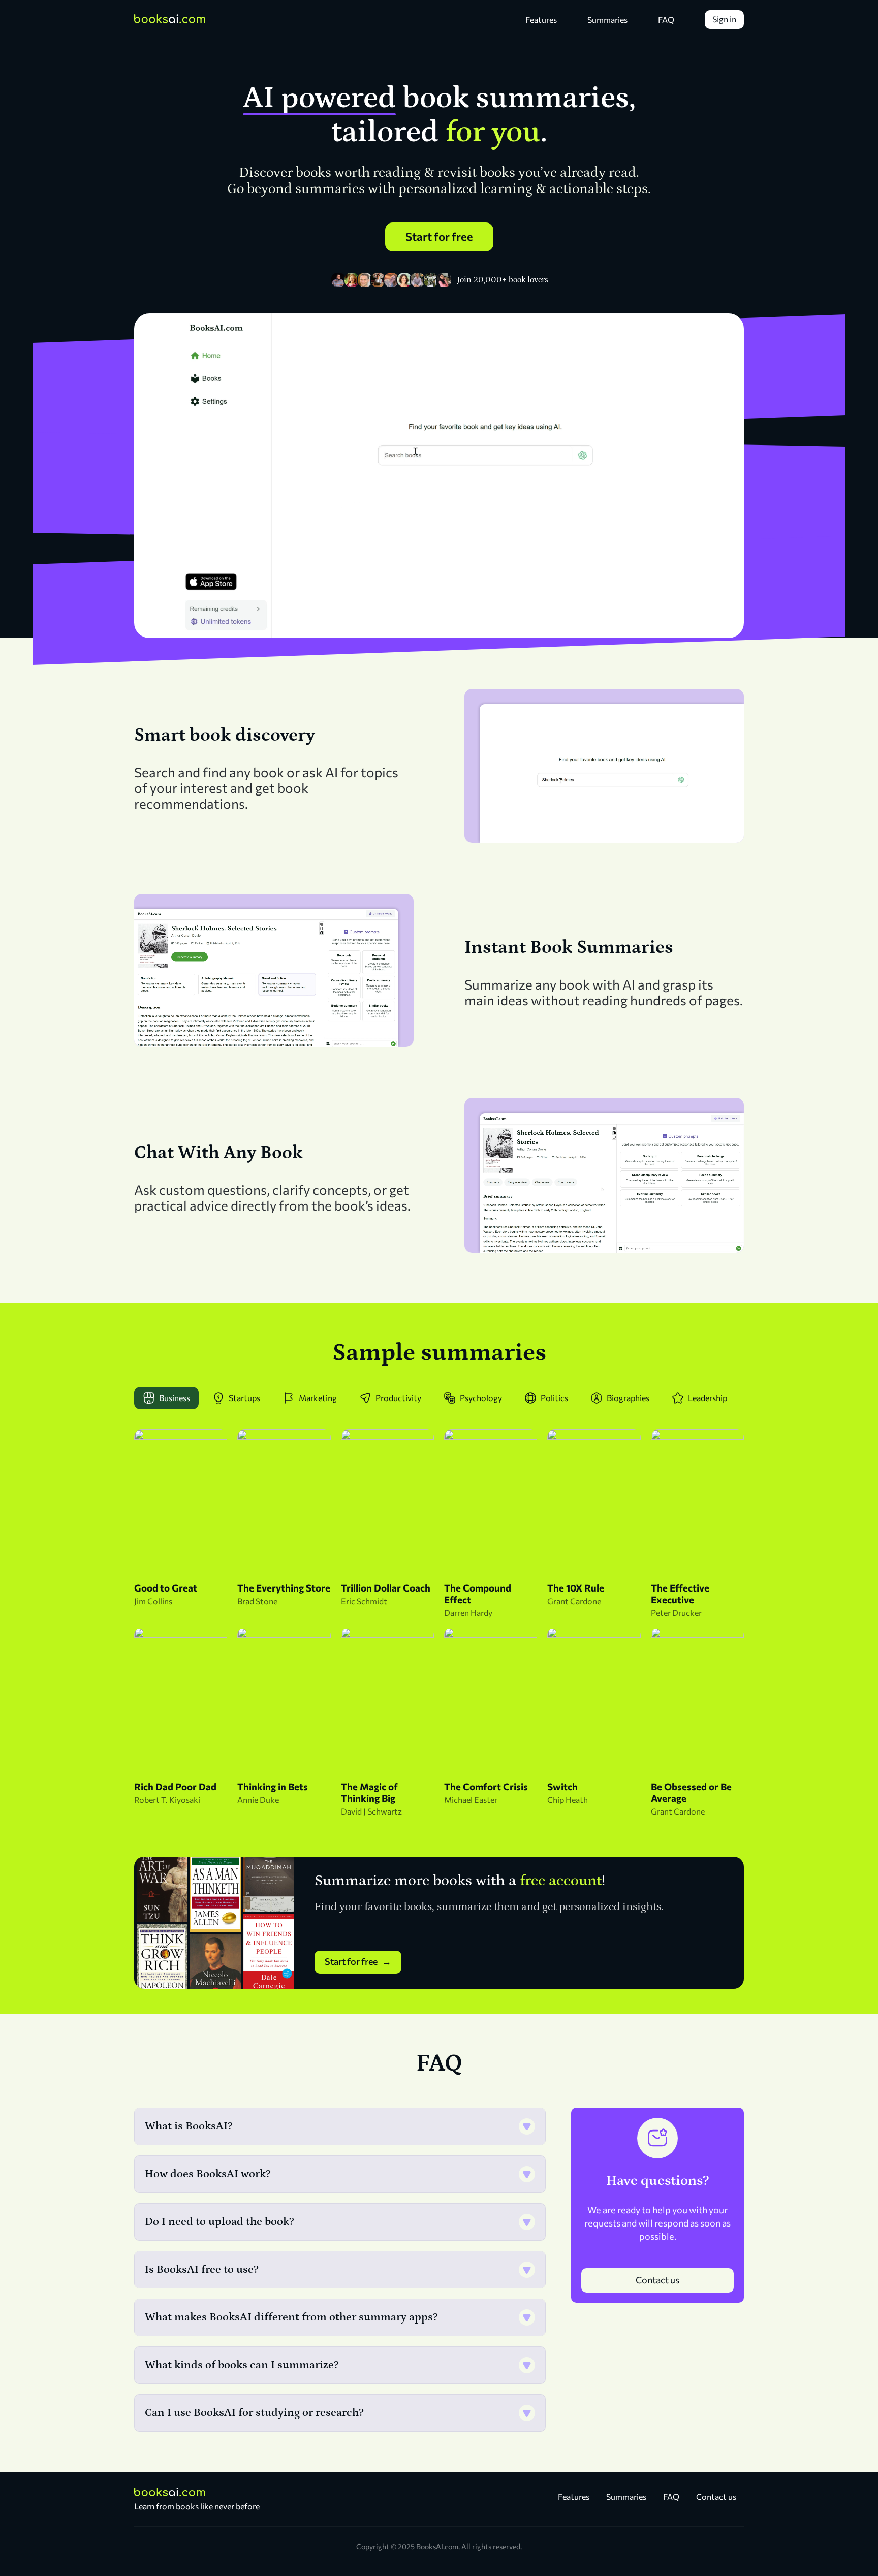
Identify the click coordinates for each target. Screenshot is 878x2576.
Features (541, 20)
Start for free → (358, 1961)
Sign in (724, 19)
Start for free (439, 236)
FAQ (666, 20)
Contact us (657, 2280)
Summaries (607, 20)
